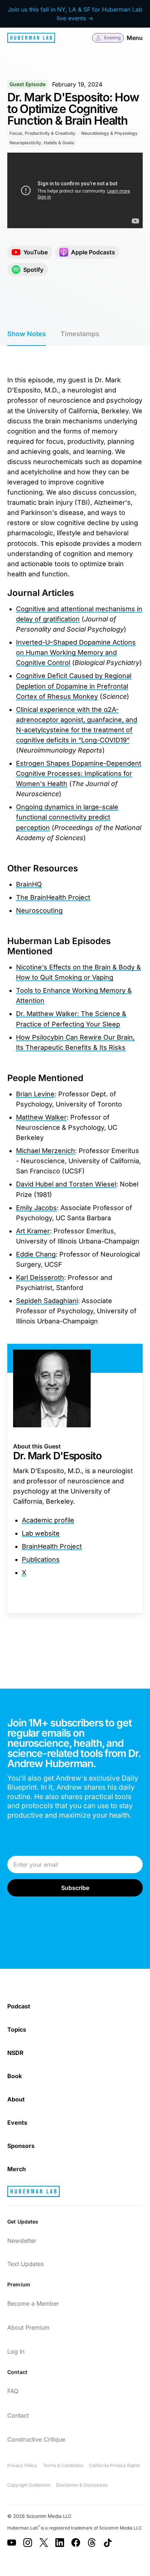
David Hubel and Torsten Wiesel (66, 1184)
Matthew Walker (41, 1117)
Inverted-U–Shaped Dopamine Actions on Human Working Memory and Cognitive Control (76, 652)
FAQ (13, 2391)
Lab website (41, 1533)
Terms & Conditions (63, 2465)
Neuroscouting (39, 910)
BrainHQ (29, 884)
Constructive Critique (36, 2439)
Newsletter (22, 2241)
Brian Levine (35, 1094)
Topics (17, 2029)
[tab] (27, 334)
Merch (17, 2169)
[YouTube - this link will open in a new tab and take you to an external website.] (12, 2543)
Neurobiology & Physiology (109, 133)
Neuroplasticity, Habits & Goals (42, 143)
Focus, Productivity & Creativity (42, 133)
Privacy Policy (22, 2465)
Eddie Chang (36, 1254)
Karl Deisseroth (40, 1277)
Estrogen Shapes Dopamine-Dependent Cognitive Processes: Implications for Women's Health (79, 773)
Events (17, 2123)
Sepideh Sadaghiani (47, 1301)
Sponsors (21, 2146)
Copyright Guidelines (29, 2485)
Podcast (19, 2006)
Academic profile (48, 1520)
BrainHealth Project (52, 1546)
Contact (18, 2415)
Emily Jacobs (36, 1208)
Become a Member (33, 2303)
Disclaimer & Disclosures (82, 2485)
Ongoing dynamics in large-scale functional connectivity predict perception (67, 817)
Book (15, 2076)
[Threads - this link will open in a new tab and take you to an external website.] (92, 2543)
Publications (41, 1559)
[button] (108, 38)
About (16, 2099)
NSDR (15, 2053)
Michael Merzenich (46, 1151)
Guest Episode (27, 84)
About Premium (28, 2327)
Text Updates (25, 2264)
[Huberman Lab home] (31, 38)
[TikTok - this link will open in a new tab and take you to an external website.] (108, 2543)
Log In (16, 2351)
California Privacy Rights (114, 2465)
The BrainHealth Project (53, 897)
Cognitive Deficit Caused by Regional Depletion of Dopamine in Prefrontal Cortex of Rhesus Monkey (74, 686)
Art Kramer (33, 1231)
